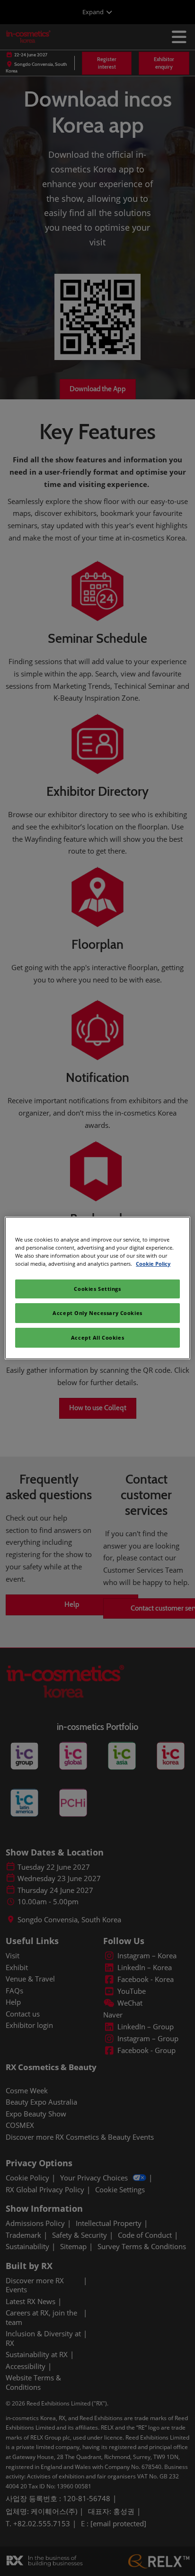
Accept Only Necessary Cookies (97, 1313)
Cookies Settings (97, 1289)
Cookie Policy (153, 1264)
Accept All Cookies (97, 1338)
